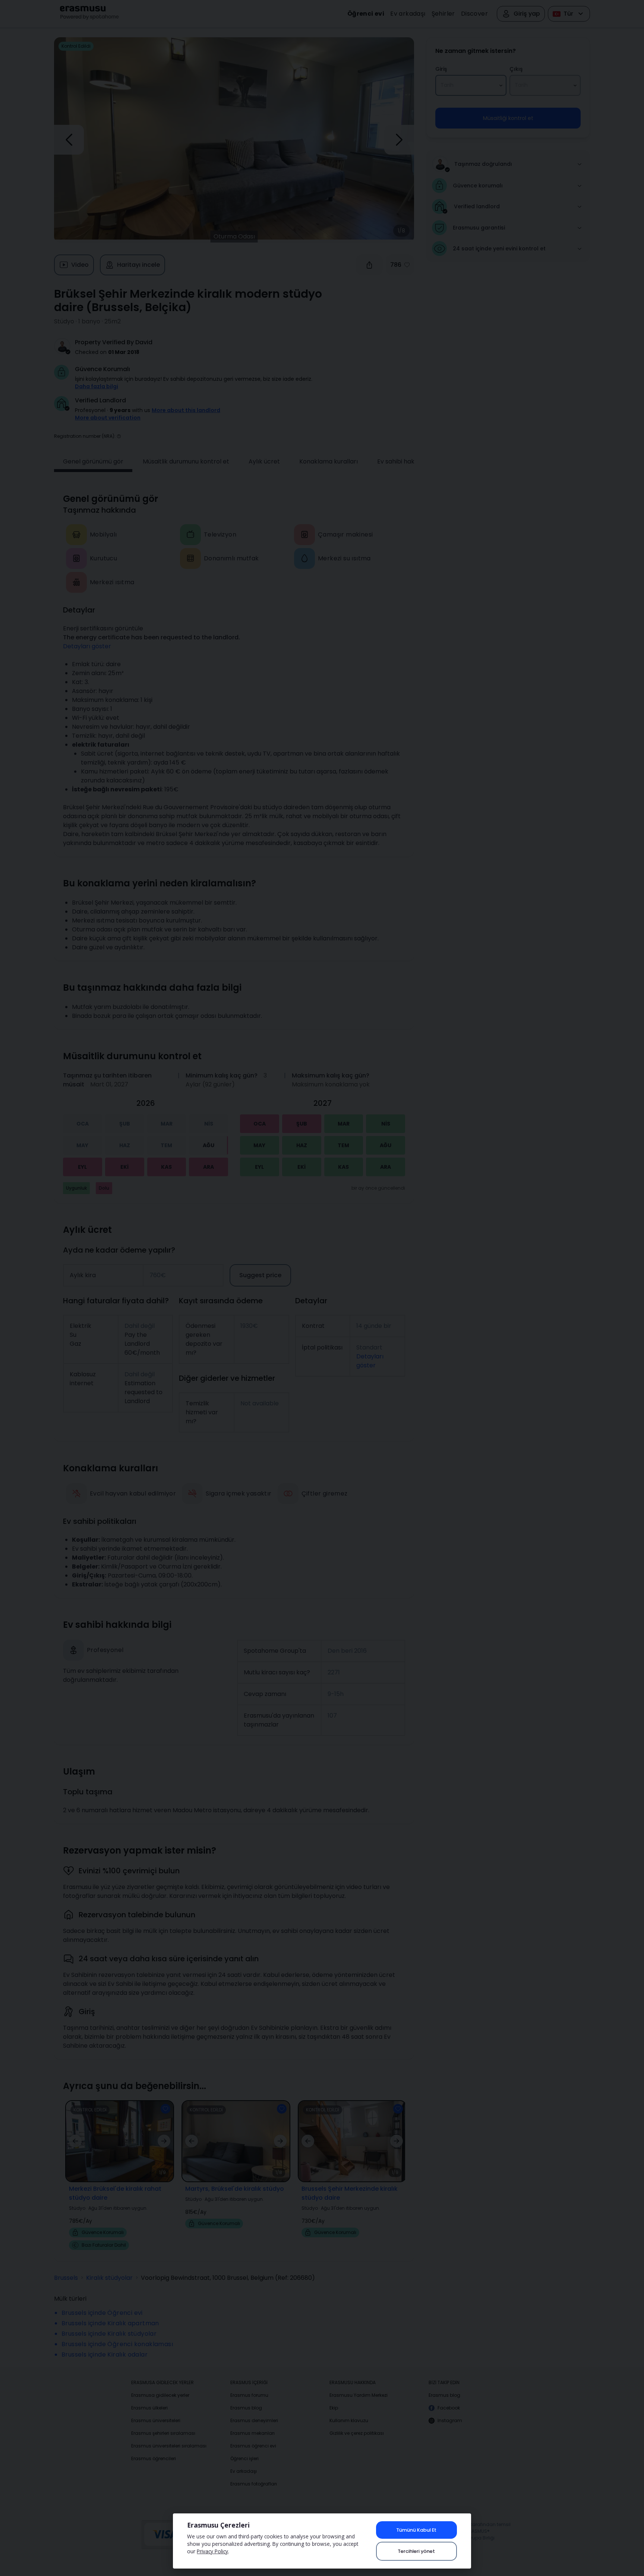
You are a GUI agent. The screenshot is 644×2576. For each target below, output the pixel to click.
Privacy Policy (212, 2551)
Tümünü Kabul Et (416, 2530)
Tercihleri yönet (416, 2551)
